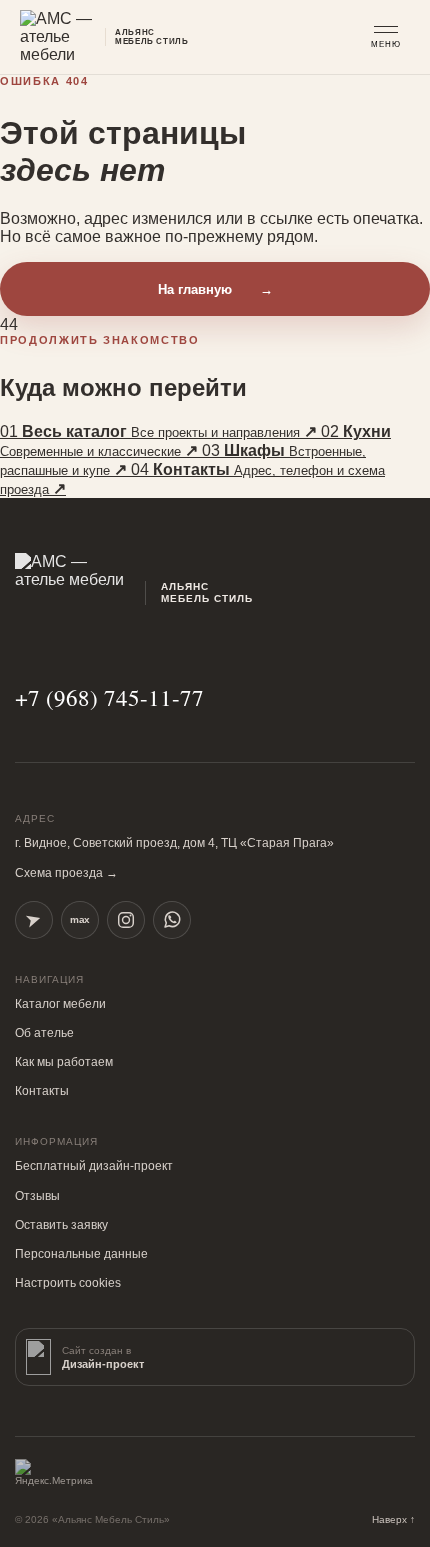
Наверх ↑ (393, 1519)
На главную (215, 289)
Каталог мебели (60, 1004)
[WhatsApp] (172, 920)
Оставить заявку (61, 1225)
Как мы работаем (64, 1062)
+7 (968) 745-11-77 (109, 697)
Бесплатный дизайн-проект (94, 1166)
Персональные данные (81, 1254)
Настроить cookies (68, 1283)
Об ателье (44, 1033)
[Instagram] (126, 920)
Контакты (42, 1091)
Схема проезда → (66, 873)
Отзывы (37, 1196)
